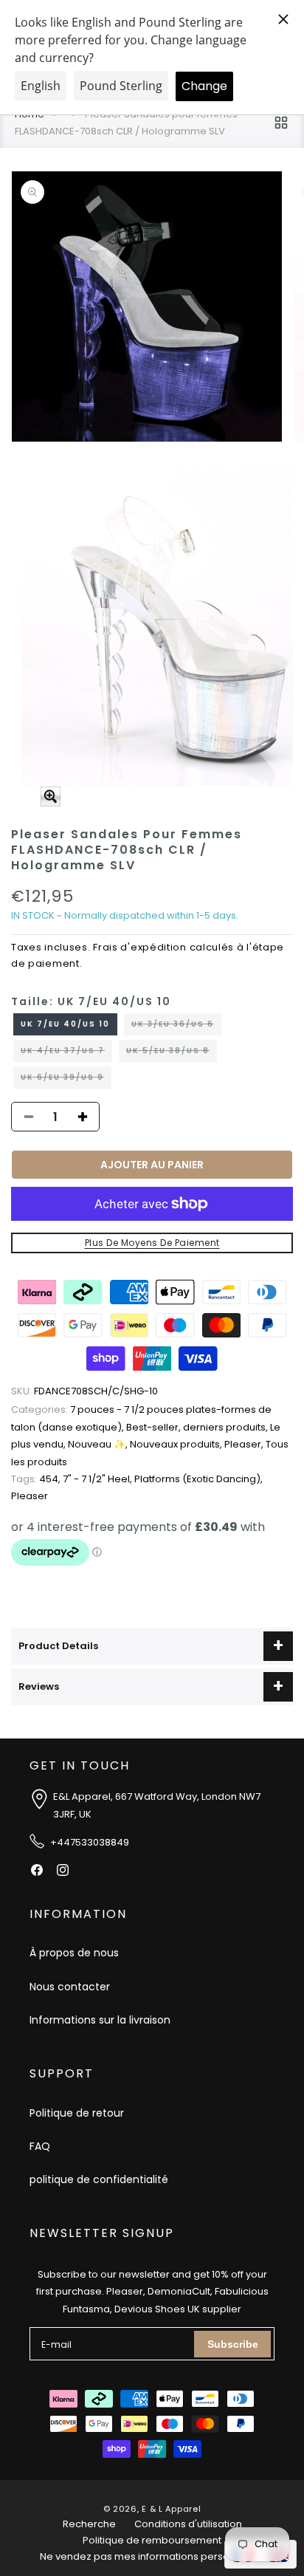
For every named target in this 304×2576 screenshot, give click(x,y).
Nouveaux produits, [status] (177, 1444)
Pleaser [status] (30, 1496)
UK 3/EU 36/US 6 (176, 1027)
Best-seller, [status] (155, 1427)
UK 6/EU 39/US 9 (66, 1080)
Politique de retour (77, 2113)
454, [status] (37, 1479)
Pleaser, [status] (245, 1444)
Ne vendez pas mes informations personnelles (152, 2556)
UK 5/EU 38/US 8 (172, 1053)
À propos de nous (74, 1953)
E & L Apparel (171, 2509)
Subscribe (233, 2344)
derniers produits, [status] (227, 1427)
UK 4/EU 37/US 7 (66, 1053)
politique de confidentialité (99, 2179)
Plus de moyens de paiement (152, 1243)
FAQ (40, 2146)
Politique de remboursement (152, 2540)
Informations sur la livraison (100, 2020)
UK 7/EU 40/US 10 (65, 1024)
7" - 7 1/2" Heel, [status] (99, 1479)
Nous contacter (70, 1987)
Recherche (89, 2524)
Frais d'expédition (140, 947)
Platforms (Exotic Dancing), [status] (198, 1479)
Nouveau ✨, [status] (99, 1444)
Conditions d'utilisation (188, 2524)
